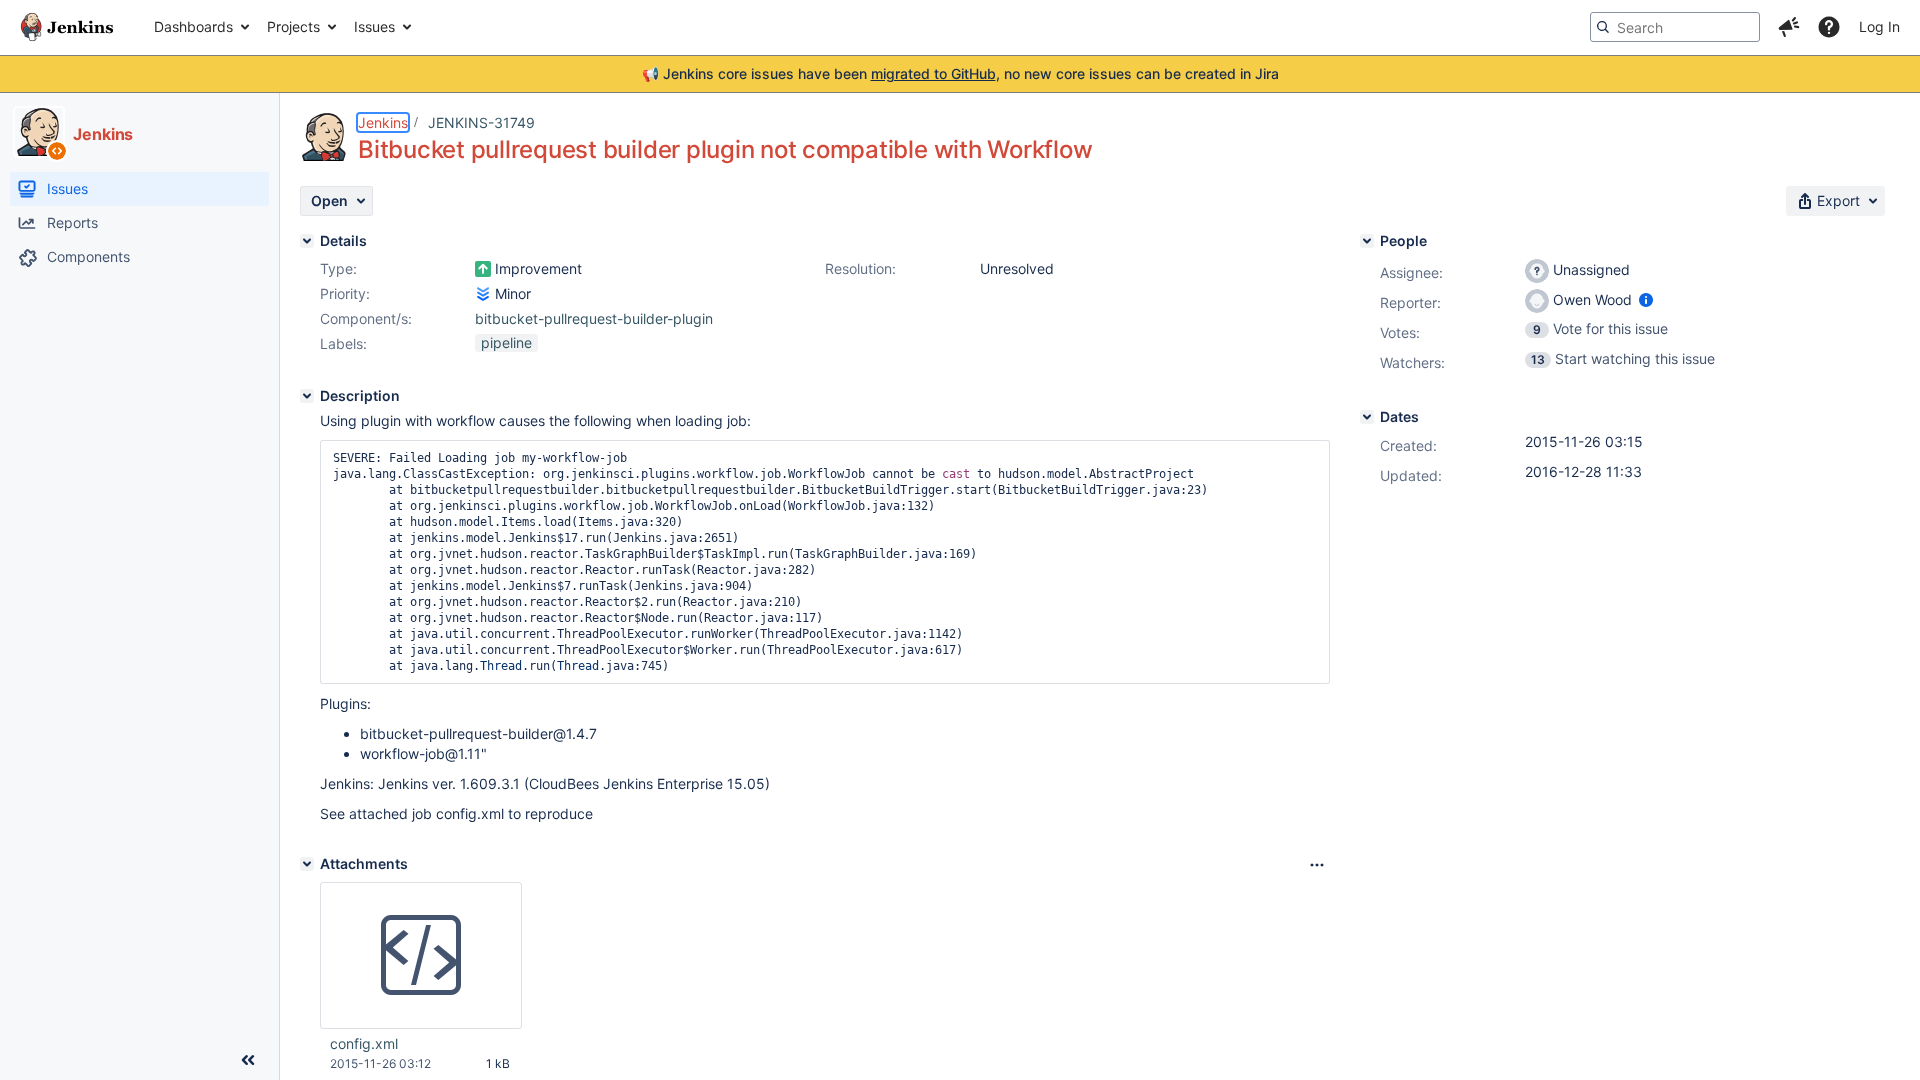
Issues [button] (374, 26)
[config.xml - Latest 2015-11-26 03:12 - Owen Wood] (421, 956)
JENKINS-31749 (481, 122)
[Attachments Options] (1317, 865)
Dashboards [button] (193, 26)
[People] (1367, 241)
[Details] (307, 241)
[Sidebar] (248, 1060)
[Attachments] (307, 864)
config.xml (364, 1043)
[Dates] (1367, 417)
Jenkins (383, 122)
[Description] (307, 396)
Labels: (343, 343)
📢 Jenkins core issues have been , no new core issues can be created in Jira (960, 73)
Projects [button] (293, 26)
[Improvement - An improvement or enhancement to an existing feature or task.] (483, 269)
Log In (1879, 26)
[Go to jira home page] (67, 27)
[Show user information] (1646, 299)
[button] (1789, 27)
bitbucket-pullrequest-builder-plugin (594, 318)
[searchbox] (1675, 27)
